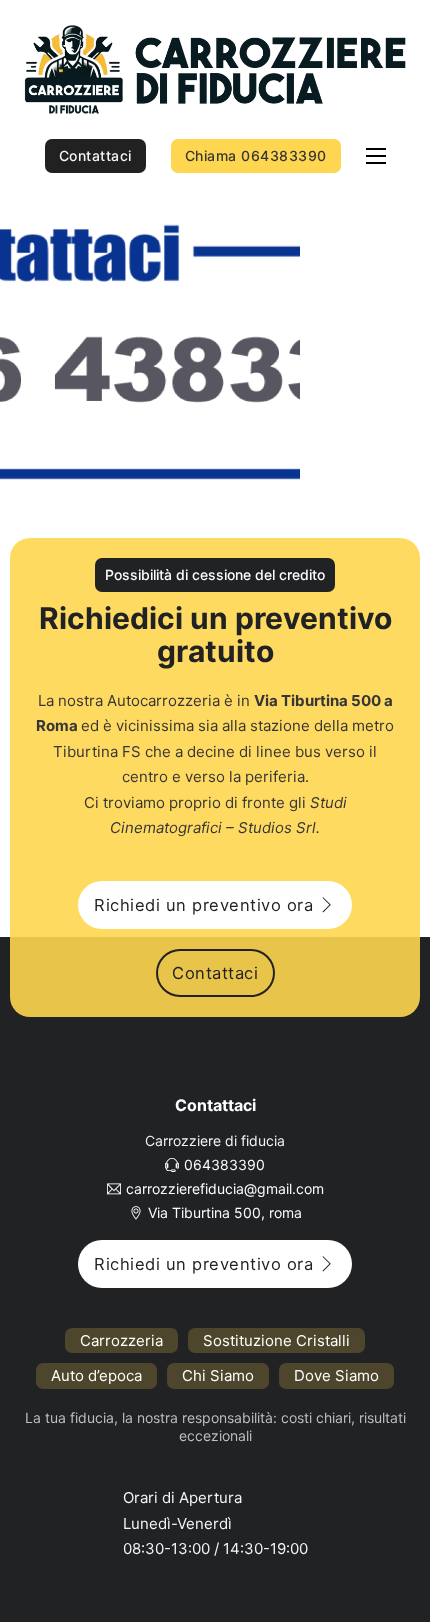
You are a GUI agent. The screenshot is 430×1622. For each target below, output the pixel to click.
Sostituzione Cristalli (276, 1340)
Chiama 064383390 (256, 155)
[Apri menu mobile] (376, 156)
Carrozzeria (121, 1340)
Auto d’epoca (96, 1375)
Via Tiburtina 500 (317, 700)
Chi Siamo (218, 1375)
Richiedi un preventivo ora (203, 905)
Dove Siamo (336, 1375)
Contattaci (95, 155)
